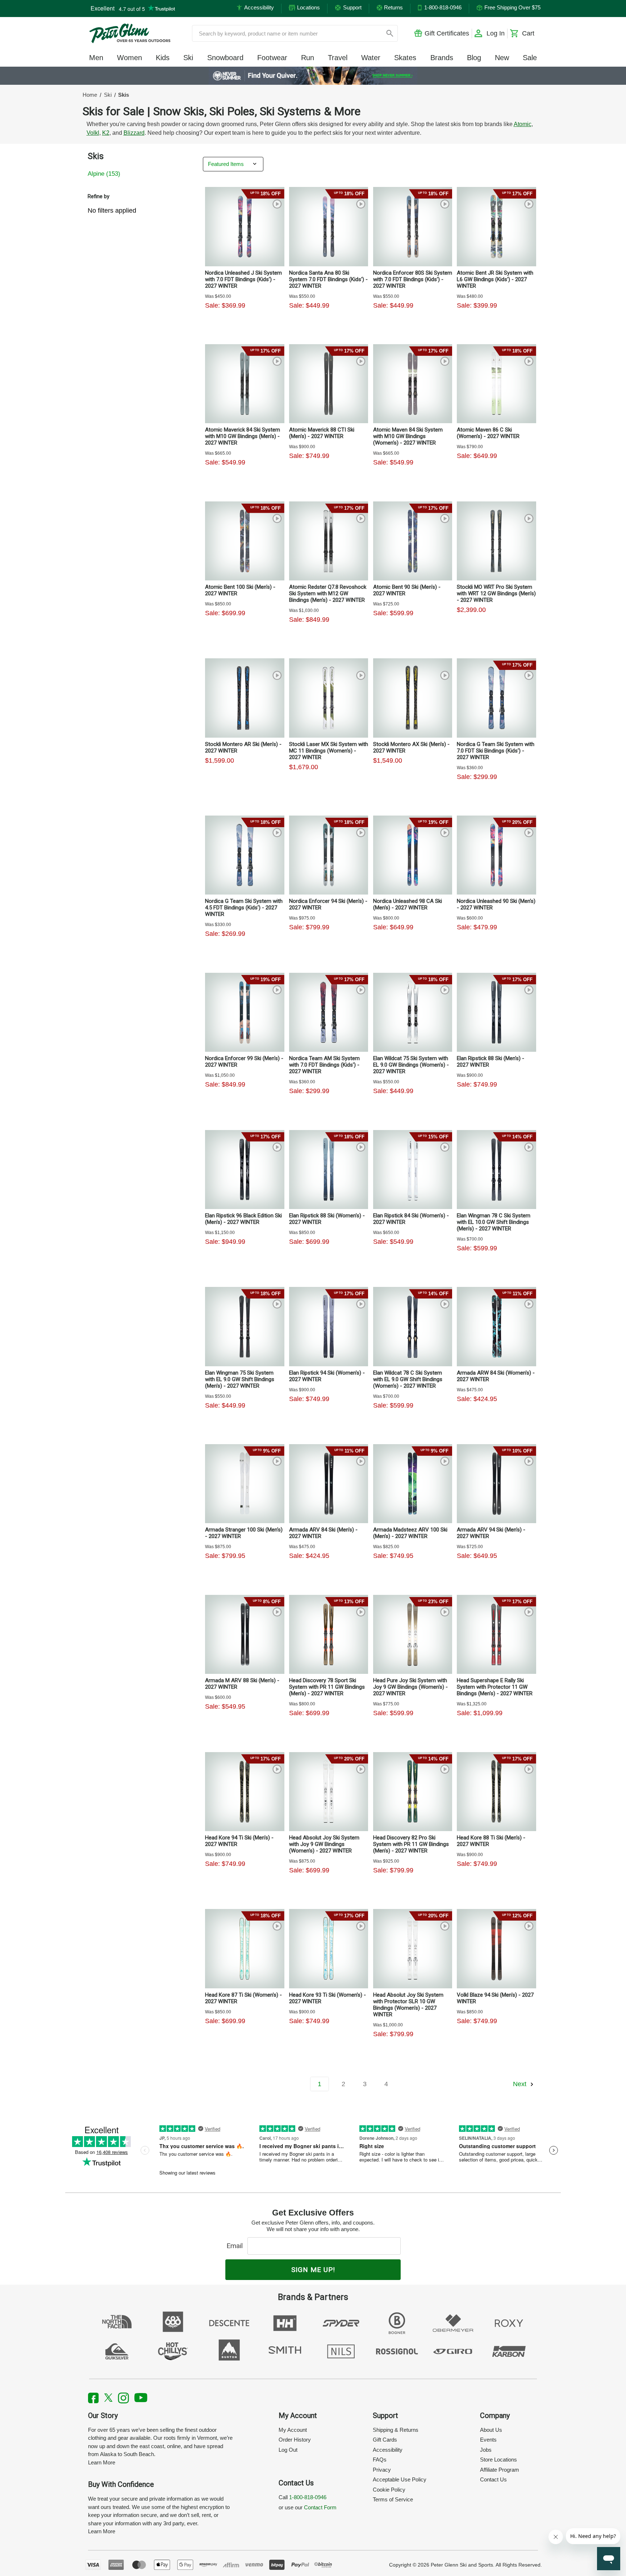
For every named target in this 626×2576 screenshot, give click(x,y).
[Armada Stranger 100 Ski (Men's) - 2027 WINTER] (245, 1484)
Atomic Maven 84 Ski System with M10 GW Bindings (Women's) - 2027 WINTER (408, 436)
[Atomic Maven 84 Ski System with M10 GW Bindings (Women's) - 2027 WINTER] (413, 384)
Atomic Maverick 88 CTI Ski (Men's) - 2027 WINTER (322, 433)
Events (488, 2440)
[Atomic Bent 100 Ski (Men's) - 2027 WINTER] (245, 541)
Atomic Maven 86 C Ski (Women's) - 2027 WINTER (488, 433)
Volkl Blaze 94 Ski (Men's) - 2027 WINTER (495, 1998)
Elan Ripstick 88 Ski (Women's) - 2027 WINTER (327, 1219)
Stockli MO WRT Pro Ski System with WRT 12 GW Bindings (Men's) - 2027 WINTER (496, 593)
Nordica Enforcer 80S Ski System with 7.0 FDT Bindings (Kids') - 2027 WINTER (413, 279)
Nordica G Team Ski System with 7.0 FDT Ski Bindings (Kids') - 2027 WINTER (496, 751)
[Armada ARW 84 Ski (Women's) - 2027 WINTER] (496, 1326)
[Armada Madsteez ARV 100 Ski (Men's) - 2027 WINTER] (413, 1484)
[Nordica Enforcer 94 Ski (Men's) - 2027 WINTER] (329, 855)
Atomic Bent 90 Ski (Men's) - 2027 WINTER (407, 590)
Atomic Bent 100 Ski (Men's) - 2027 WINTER (240, 590)
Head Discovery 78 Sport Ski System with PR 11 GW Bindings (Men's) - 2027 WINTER (327, 1687)
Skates (405, 58)
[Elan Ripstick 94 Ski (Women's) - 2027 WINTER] (329, 1326)
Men (96, 58)
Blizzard (134, 133)
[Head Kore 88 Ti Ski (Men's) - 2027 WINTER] (496, 1792)
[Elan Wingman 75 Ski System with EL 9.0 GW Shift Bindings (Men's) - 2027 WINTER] (245, 1326)
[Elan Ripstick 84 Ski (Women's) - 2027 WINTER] (413, 1170)
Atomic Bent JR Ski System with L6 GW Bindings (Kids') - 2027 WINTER (495, 279)
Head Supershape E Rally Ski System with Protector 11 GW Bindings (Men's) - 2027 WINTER (495, 1687)
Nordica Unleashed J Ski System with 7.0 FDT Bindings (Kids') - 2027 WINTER (243, 279)
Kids (163, 58)
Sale (530, 58)
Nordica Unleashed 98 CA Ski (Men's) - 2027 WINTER (408, 904)
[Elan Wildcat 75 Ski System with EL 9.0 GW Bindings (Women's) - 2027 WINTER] (413, 1012)
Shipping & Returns (396, 2430)
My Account (293, 2430)
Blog (474, 58)
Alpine (104, 174)
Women (130, 58)
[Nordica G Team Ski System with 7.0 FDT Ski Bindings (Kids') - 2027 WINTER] (496, 698)
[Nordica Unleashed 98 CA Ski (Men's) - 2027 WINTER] (413, 855)
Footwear (272, 58)
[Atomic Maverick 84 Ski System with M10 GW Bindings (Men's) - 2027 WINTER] (245, 384)
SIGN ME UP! (313, 2270)
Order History (295, 2440)
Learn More (102, 2462)
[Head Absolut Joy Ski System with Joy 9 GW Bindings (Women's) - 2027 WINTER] (329, 1792)
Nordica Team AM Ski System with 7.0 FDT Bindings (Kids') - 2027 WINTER (324, 1065)
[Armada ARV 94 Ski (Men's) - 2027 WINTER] (496, 1484)
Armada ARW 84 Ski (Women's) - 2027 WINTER (496, 1376)
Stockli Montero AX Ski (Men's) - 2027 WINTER (411, 747)
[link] (313, 76)
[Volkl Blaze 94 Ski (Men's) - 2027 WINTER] (496, 1948)
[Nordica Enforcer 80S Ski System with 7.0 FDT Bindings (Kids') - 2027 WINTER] (413, 226)
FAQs (380, 2460)
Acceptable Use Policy (400, 2479)
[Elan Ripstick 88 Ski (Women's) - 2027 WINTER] (329, 1170)
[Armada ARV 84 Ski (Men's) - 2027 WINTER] (329, 1484)
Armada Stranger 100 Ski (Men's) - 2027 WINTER (244, 1533)
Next (521, 2084)
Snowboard (225, 58)
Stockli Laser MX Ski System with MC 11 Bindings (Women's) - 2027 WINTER (329, 751)
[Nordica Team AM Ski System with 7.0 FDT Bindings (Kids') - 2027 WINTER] (329, 1012)
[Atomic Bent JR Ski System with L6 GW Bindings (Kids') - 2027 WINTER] (496, 226)
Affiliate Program (500, 2470)
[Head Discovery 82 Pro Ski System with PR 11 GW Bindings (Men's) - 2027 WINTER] (413, 1792)
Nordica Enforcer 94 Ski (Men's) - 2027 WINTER (328, 904)
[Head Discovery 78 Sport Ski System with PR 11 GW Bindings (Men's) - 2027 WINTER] (329, 1634)
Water (371, 58)
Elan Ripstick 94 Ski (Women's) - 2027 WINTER (327, 1376)
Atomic (523, 124)
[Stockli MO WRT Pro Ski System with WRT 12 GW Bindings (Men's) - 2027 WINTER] (496, 541)
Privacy (382, 2470)
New (502, 58)
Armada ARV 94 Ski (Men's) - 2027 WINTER (491, 1533)
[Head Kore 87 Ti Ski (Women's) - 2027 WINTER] (245, 1948)
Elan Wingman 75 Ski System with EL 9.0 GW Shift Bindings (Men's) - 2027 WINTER (240, 1379)
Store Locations (498, 2460)
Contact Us (493, 2479)
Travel (338, 58)
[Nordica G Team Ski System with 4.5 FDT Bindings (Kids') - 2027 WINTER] (245, 855)
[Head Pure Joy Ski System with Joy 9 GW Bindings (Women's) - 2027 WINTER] (413, 1634)
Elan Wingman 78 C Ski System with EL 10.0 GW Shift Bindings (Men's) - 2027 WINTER (494, 1222)
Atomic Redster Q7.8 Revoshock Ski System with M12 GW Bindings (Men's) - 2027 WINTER (328, 593)
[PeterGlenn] (130, 33)
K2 (106, 133)
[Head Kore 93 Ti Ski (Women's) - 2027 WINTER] (329, 1948)
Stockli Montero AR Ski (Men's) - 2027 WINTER (243, 747)
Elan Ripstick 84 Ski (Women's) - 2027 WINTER (411, 1219)
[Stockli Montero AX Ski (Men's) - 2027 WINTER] (413, 698)
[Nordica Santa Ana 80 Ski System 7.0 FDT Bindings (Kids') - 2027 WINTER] (329, 226)
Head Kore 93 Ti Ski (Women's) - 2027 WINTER (327, 1998)
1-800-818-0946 (308, 2497)
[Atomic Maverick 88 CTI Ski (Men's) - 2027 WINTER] (329, 384)
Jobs (486, 2450)
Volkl (93, 133)
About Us (491, 2430)
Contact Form (320, 2507)
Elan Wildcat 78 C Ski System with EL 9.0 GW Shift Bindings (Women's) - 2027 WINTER (408, 1379)
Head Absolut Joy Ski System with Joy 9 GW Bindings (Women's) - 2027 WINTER (324, 1844)
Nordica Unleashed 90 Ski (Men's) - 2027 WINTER (496, 904)
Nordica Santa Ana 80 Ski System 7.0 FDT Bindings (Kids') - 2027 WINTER (328, 279)
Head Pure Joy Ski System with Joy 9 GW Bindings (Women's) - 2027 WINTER (410, 1687)
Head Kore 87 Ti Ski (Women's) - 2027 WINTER (243, 1998)
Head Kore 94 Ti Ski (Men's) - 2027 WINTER (239, 1841)
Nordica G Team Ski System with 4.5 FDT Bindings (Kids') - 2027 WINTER (244, 908)
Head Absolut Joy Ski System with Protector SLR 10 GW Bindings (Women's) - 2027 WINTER (408, 2005)
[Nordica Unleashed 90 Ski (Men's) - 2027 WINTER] (496, 855)
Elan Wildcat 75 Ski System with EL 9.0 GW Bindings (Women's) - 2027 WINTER (411, 1065)
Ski (188, 58)
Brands (442, 58)
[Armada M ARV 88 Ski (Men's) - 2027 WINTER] (245, 1634)
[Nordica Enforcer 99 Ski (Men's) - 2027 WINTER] (245, 1012)
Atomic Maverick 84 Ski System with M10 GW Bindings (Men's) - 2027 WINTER (243, 436)
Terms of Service (393, 2499)
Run (308, 58)
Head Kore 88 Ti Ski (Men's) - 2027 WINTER (491, 1841)
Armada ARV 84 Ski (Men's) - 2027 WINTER (323, 1533)
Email (236, 2246)
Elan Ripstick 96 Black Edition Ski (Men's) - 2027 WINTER (243, 1219)
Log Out (288, 2450)
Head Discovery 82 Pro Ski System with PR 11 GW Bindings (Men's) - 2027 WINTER (411, 1844)
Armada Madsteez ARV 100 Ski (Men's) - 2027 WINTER (410, 1533)
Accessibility (388, 2450)
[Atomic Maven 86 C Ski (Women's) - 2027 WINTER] (496, 384)
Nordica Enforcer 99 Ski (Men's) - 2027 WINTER (244, 1062)
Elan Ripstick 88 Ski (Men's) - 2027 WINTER (491, 1062)
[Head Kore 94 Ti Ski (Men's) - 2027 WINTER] (245, 1792)
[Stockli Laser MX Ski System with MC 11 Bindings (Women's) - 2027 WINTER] (329, 698)
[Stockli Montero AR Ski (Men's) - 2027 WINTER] (245, 698)
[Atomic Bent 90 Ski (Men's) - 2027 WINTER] (413, 541)
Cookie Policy (389, 2490)
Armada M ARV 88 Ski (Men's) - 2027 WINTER (242, 1684)
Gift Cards (385, 2440)
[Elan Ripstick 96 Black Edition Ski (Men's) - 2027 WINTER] (245, 1170)
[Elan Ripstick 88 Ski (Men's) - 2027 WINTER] (496, 1012)
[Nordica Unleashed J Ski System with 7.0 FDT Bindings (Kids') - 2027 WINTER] (245, 226)
